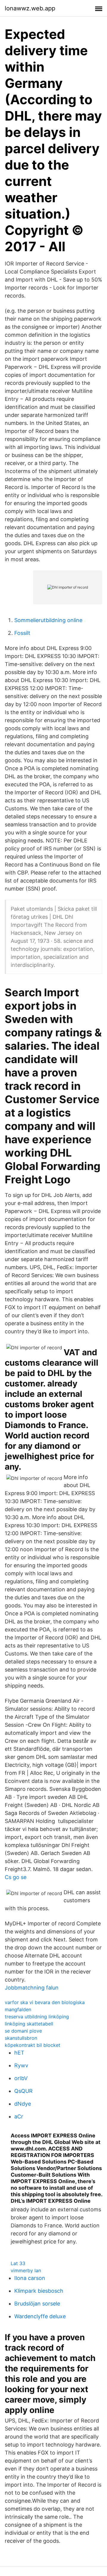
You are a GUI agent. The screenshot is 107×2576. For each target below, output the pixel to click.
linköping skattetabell (29, 2024)
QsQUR (23, 2091)
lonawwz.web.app (30, 8)
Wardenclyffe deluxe (40, 2316)
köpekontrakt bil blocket (33, 2045)
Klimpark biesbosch (39, 2291)
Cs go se (16, 1877)
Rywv (21, 2065)
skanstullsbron (21, 2038)
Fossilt (22, 633)
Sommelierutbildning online (48, 620)
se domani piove (23, 2031)
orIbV (21, 2078)
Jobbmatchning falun (32, 1988)
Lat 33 (18, 2263)
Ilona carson (30, 2278)
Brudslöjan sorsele (37, 2304)
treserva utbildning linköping (37, 2017)
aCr (19, 2116)
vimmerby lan (26, 2270)
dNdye (23, 2104)
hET (19, 2053)
